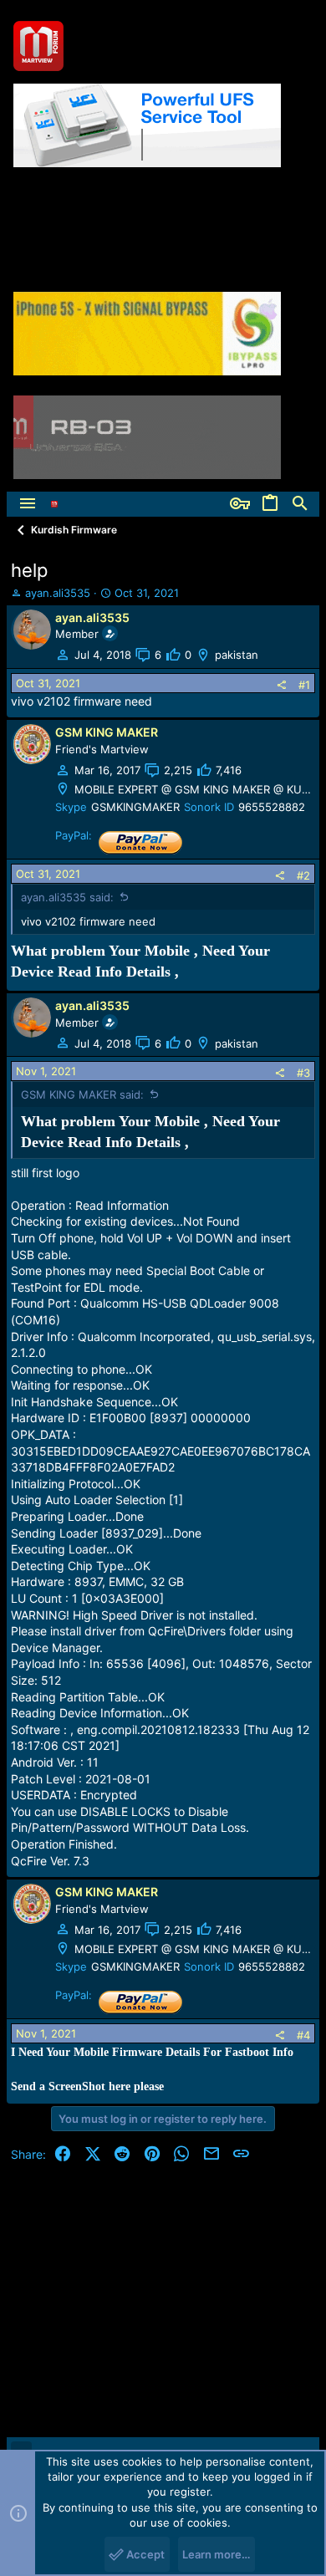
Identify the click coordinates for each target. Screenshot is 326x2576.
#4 (303, 2035)
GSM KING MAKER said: (82, 1094)
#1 (304, 685)
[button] (28, 504)
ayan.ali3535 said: (67, 897)
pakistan (237, 655)
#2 (303, 875)
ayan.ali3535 (58, 593)
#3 (303, 1073)
